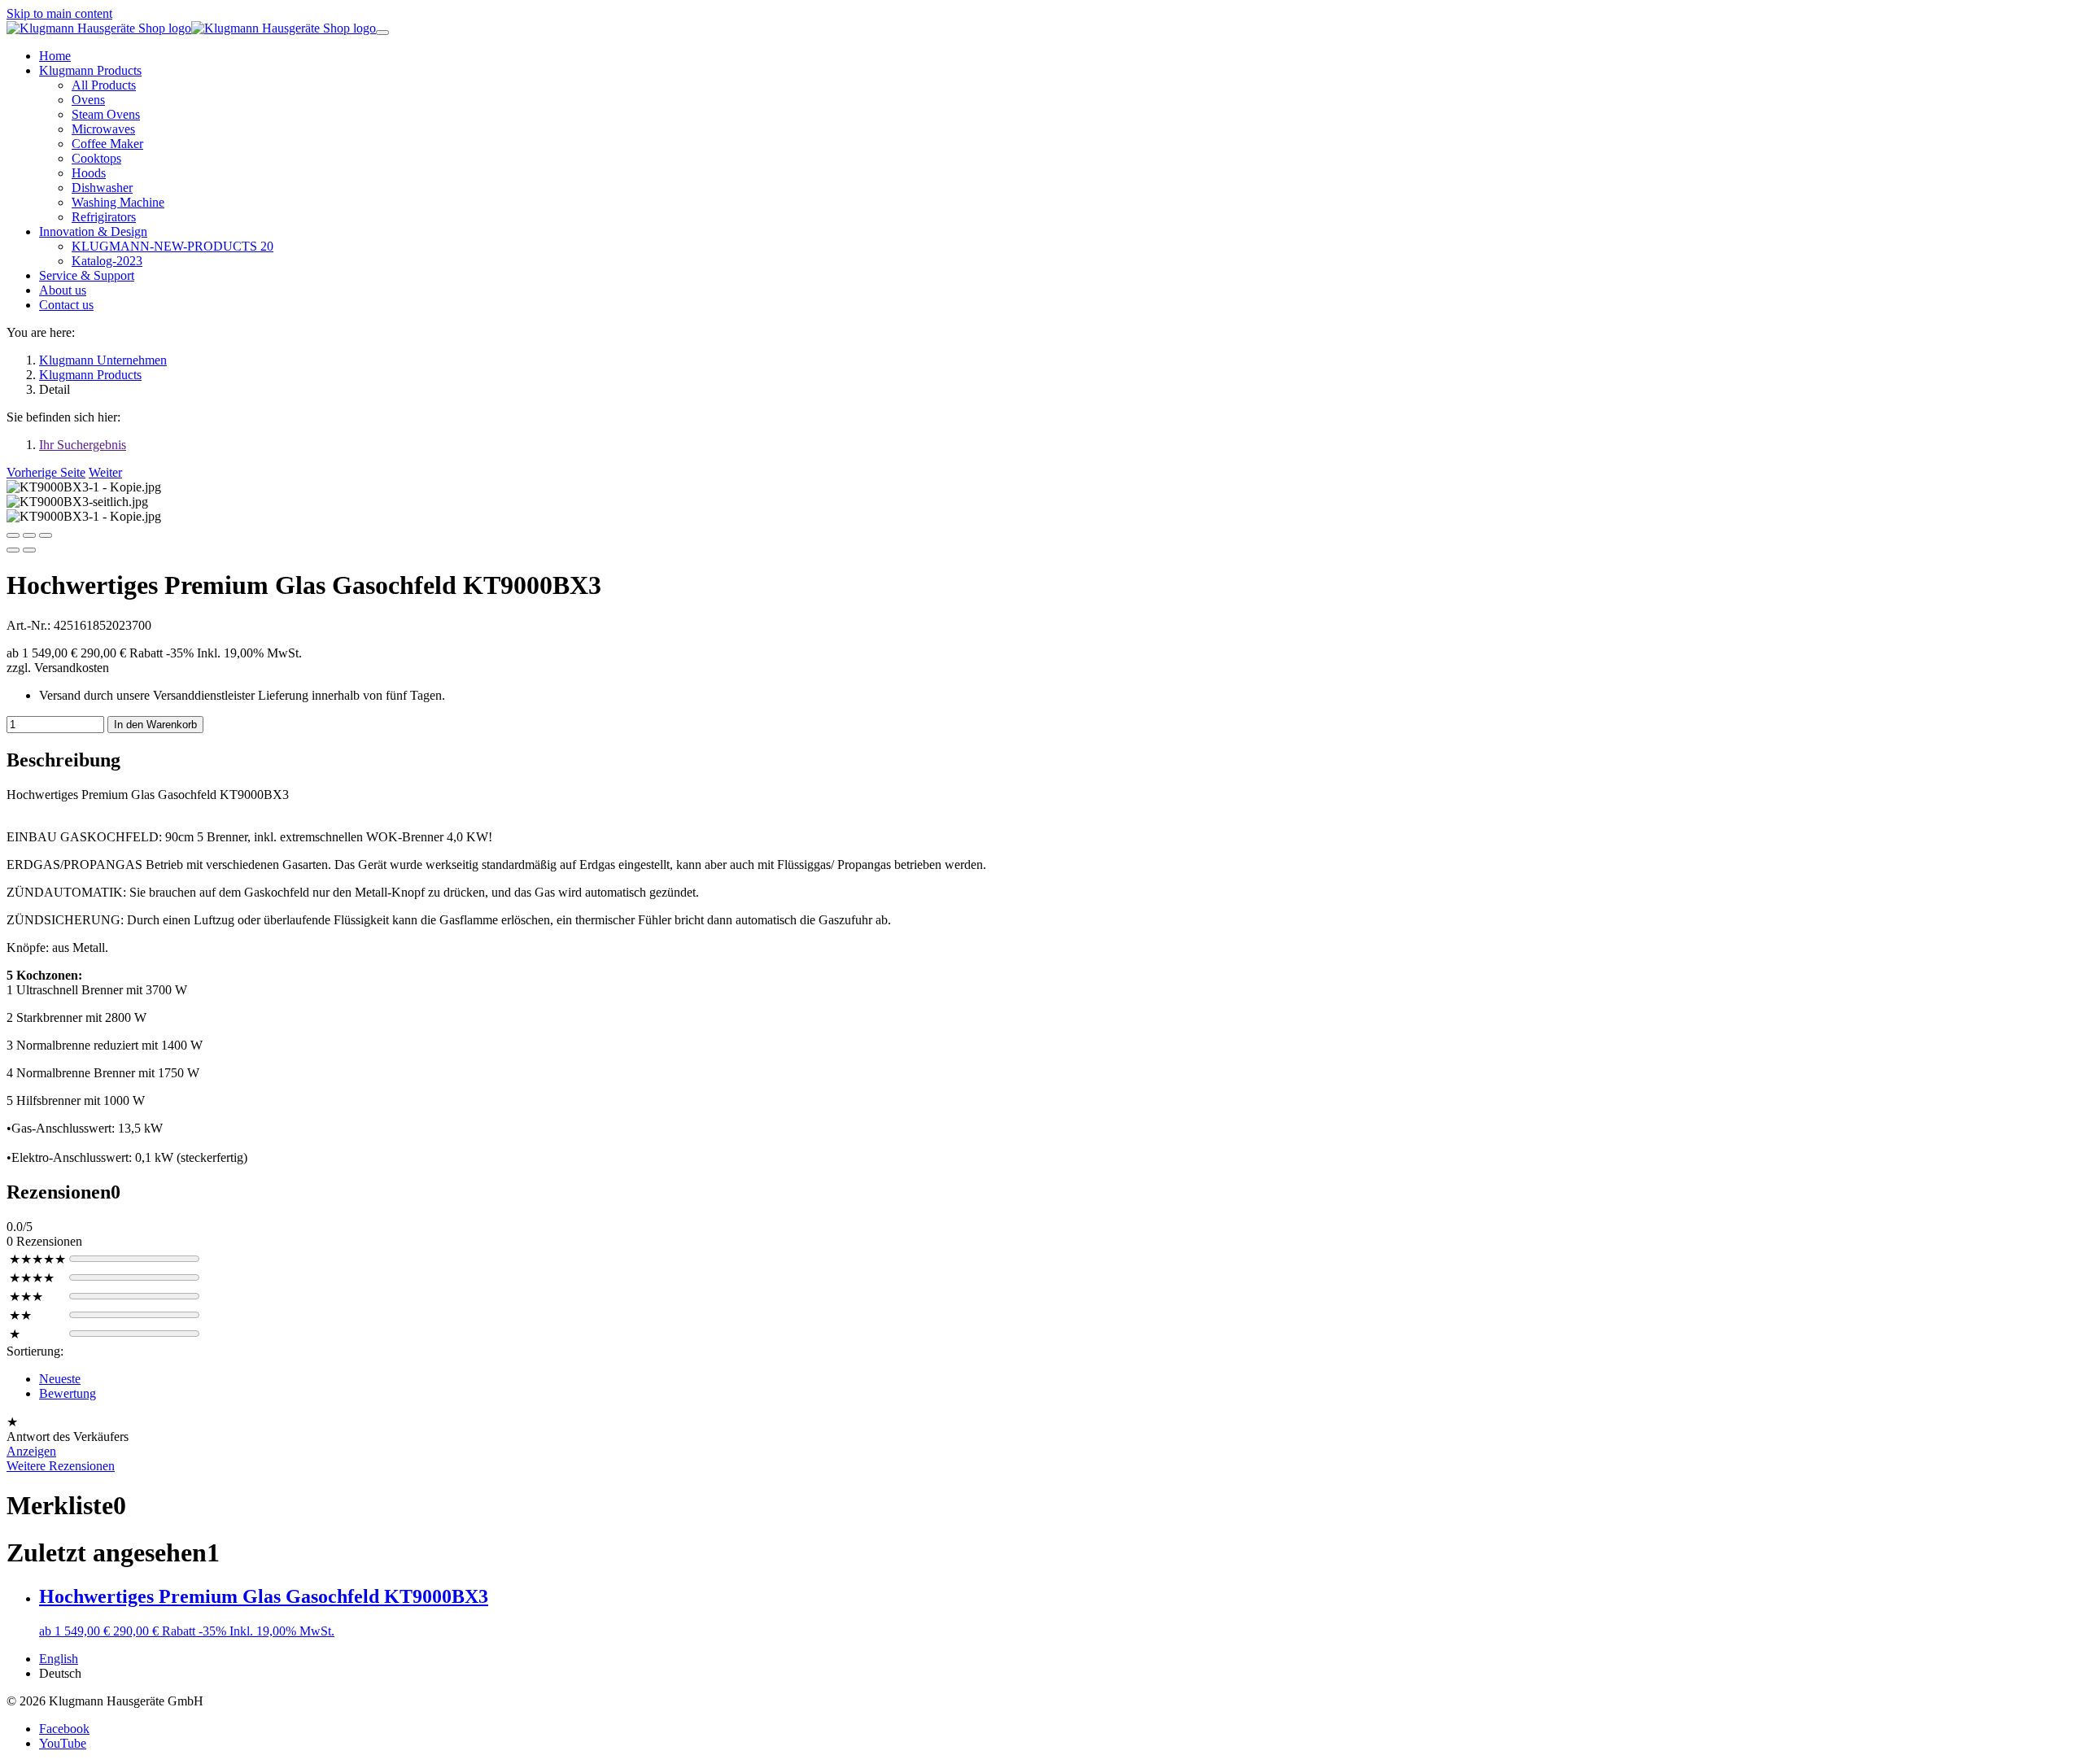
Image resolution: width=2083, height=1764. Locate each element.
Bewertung (68, 1393)
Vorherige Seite (46, 472)
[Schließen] (13, 535)
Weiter (105, 472)
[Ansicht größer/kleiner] (46, 535)
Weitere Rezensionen (61, 1466)
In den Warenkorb (155, 725)
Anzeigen (31, 1451)
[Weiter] (29, 550)
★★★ (26, 1297)
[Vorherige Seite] (13, 550)
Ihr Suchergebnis (83, 445)
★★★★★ (37, 1259)
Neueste (60, 1379)
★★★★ (32, 1278)
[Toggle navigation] (382, 33)
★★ (20, 1315)
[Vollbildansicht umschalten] (29, 535)
